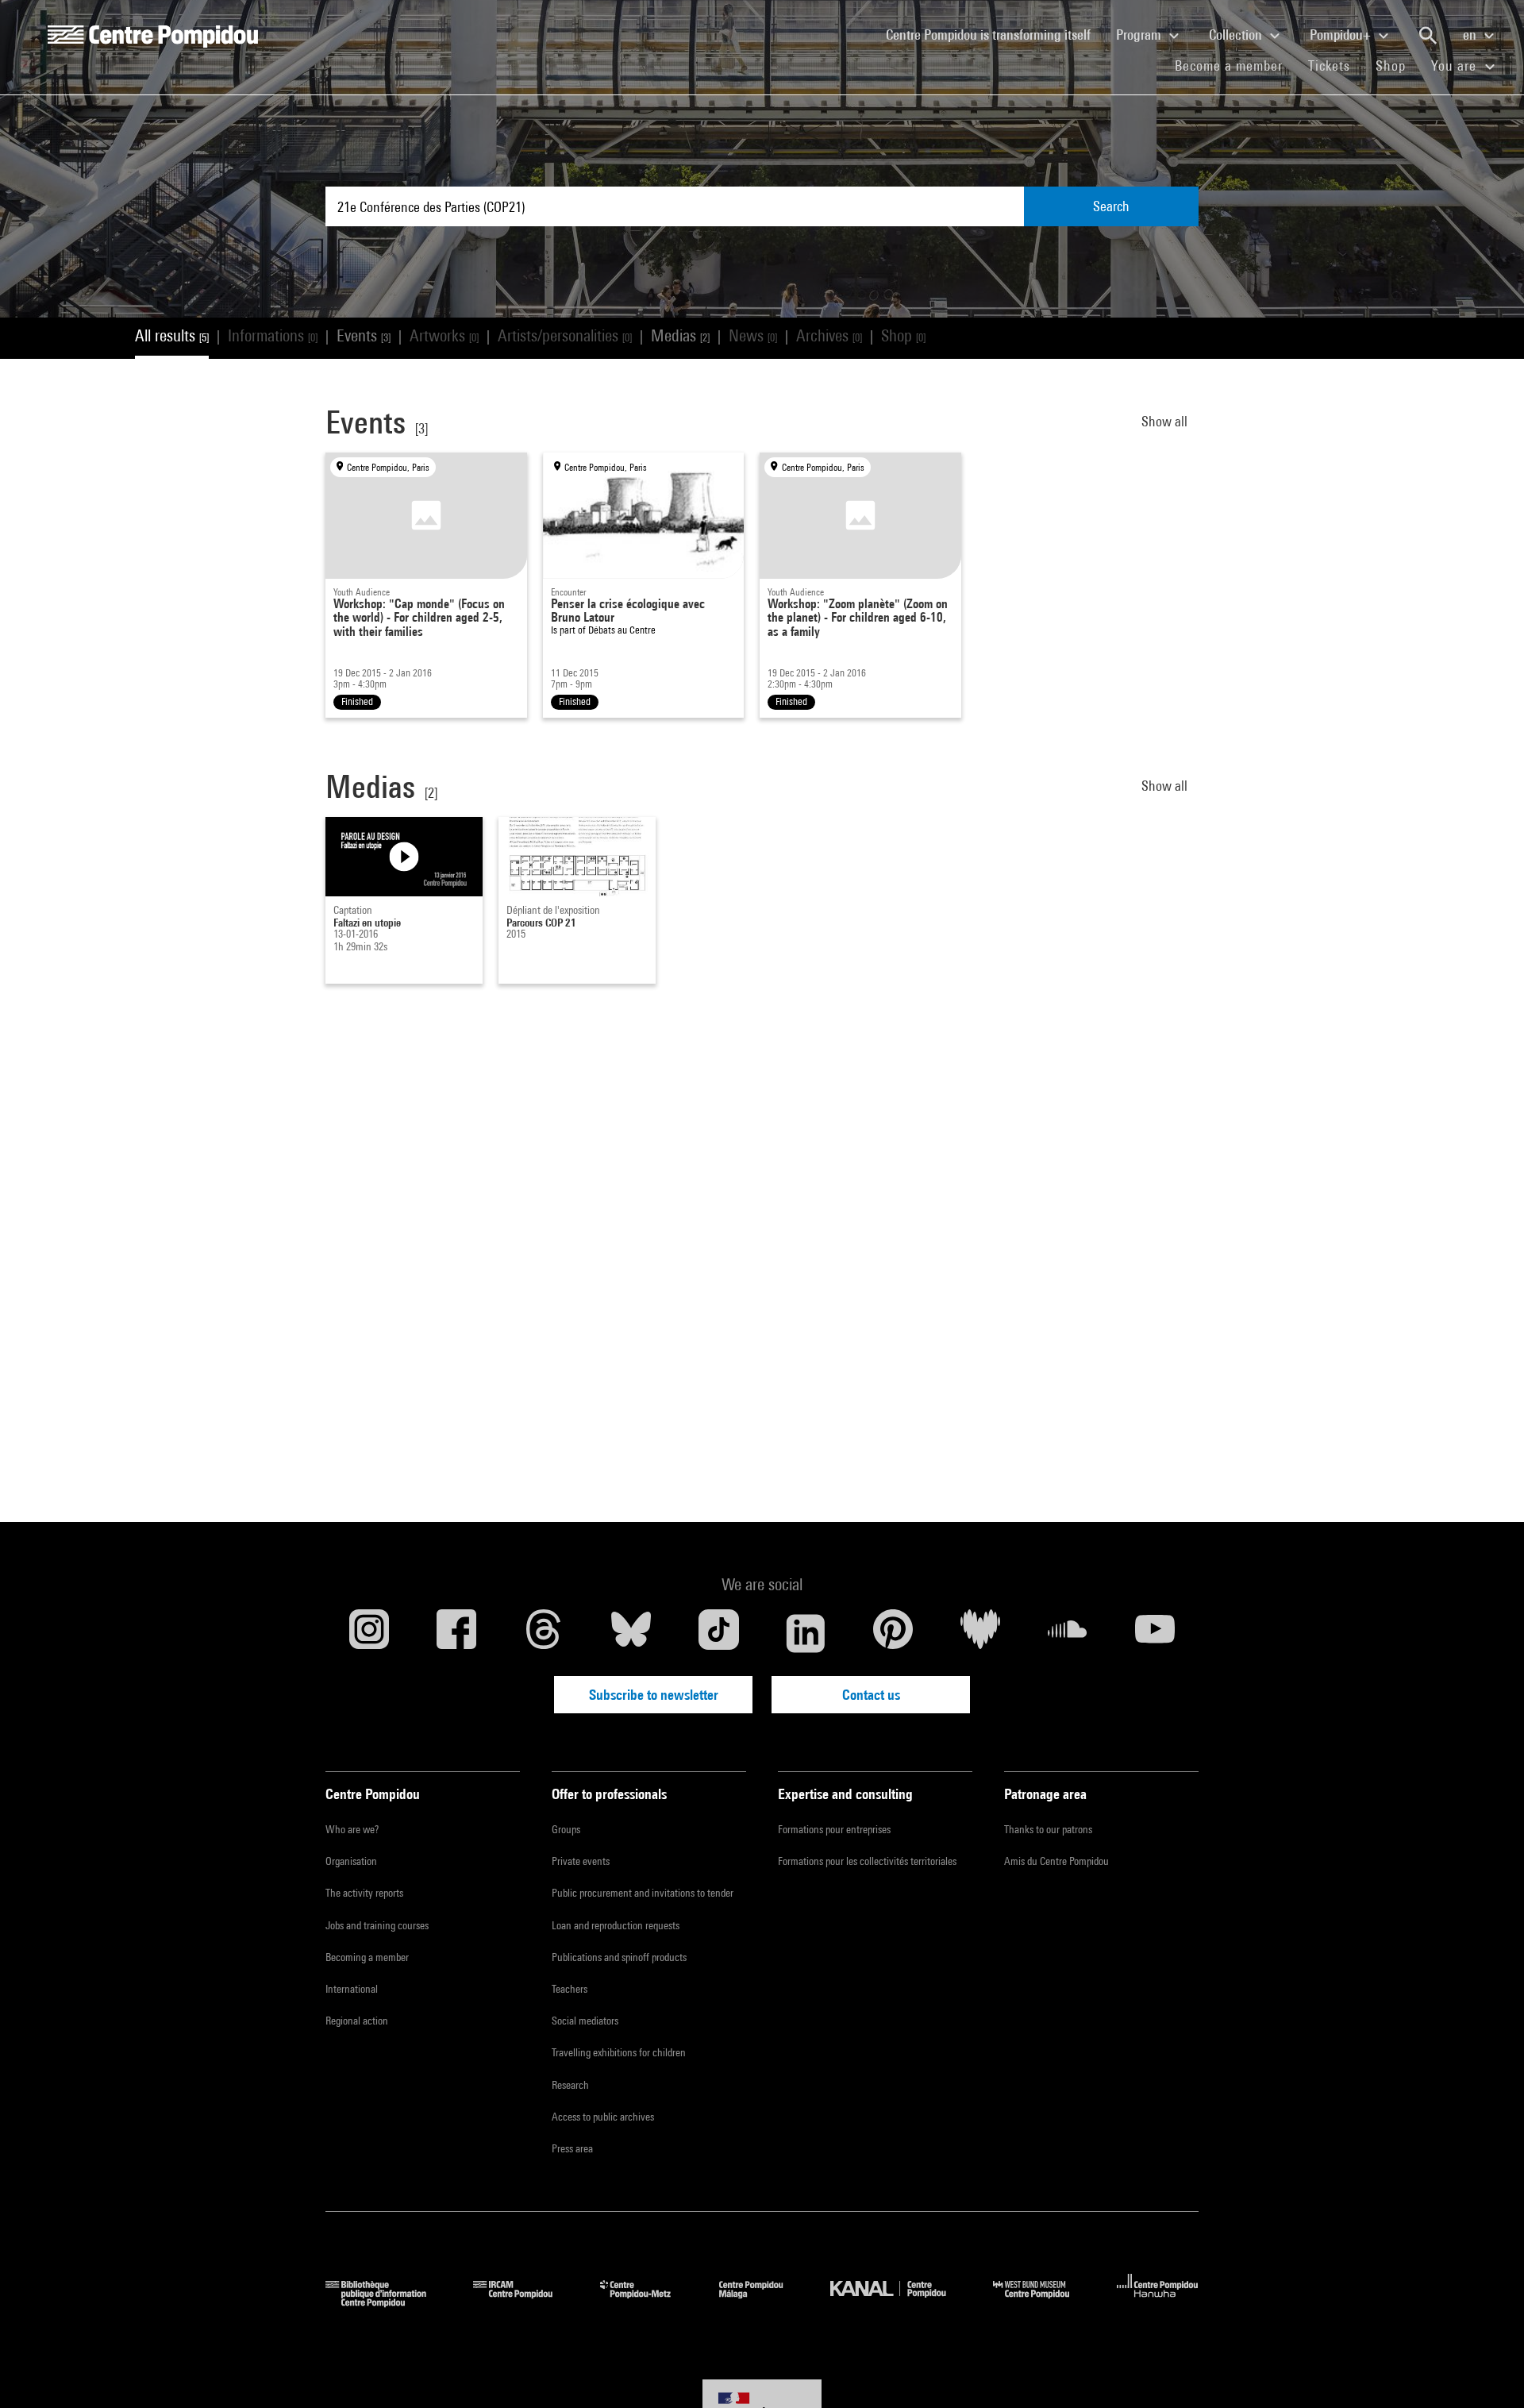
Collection (1237, 35)
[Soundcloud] (1068, 1633)
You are (1456, 65)
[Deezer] (980, 1633)
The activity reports (364, 1893)
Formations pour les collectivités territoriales (867, 1861)
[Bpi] (387, 2302)
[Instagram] (369, 1633)
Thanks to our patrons (1048, 1829)
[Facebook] (456, 1633)
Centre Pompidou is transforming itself (995, 34)
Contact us (871, 1695)
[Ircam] (525, 2302)
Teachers (570, 1989)
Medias (680, 335)
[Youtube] (1155, 1633)
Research (570, 2085)
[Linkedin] (806, 1633)
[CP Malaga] (763, 2302)
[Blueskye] (631, 1633)
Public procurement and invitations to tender (643, 1893)
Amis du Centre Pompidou (1056, 1861)
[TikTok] (718, 1633)
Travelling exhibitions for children (619, 2052)
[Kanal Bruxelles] (900, 2302)
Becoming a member (367, 1957)
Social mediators (585, 2021)
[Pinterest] (893, 1633)
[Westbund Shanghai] (1043, 2302)
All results (172, 335)
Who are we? (352, 1829)
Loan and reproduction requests (616, 1925)
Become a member (1235, 65)
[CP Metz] (647, 2302)
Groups (566, 1829)
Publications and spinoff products (619, 1957)
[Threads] (544, 1633)
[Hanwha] (1158, 2302)
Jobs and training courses (377, 1925)
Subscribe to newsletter (654, 1695)
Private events (581, 1861)
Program (1140, 35)
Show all (1166, 421)
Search (1111, 206)
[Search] (1428, 36)
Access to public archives (603, 2117)
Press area (572, 2148)
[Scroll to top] (1487, 2371)
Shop (1397, 65)
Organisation (351, 1861)
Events (364, 335)
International (352, 1989)
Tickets (1329, 65)
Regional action (357, 2021)
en (1471, 35)
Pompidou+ (1342, 35)
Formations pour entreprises (834, 1829)
